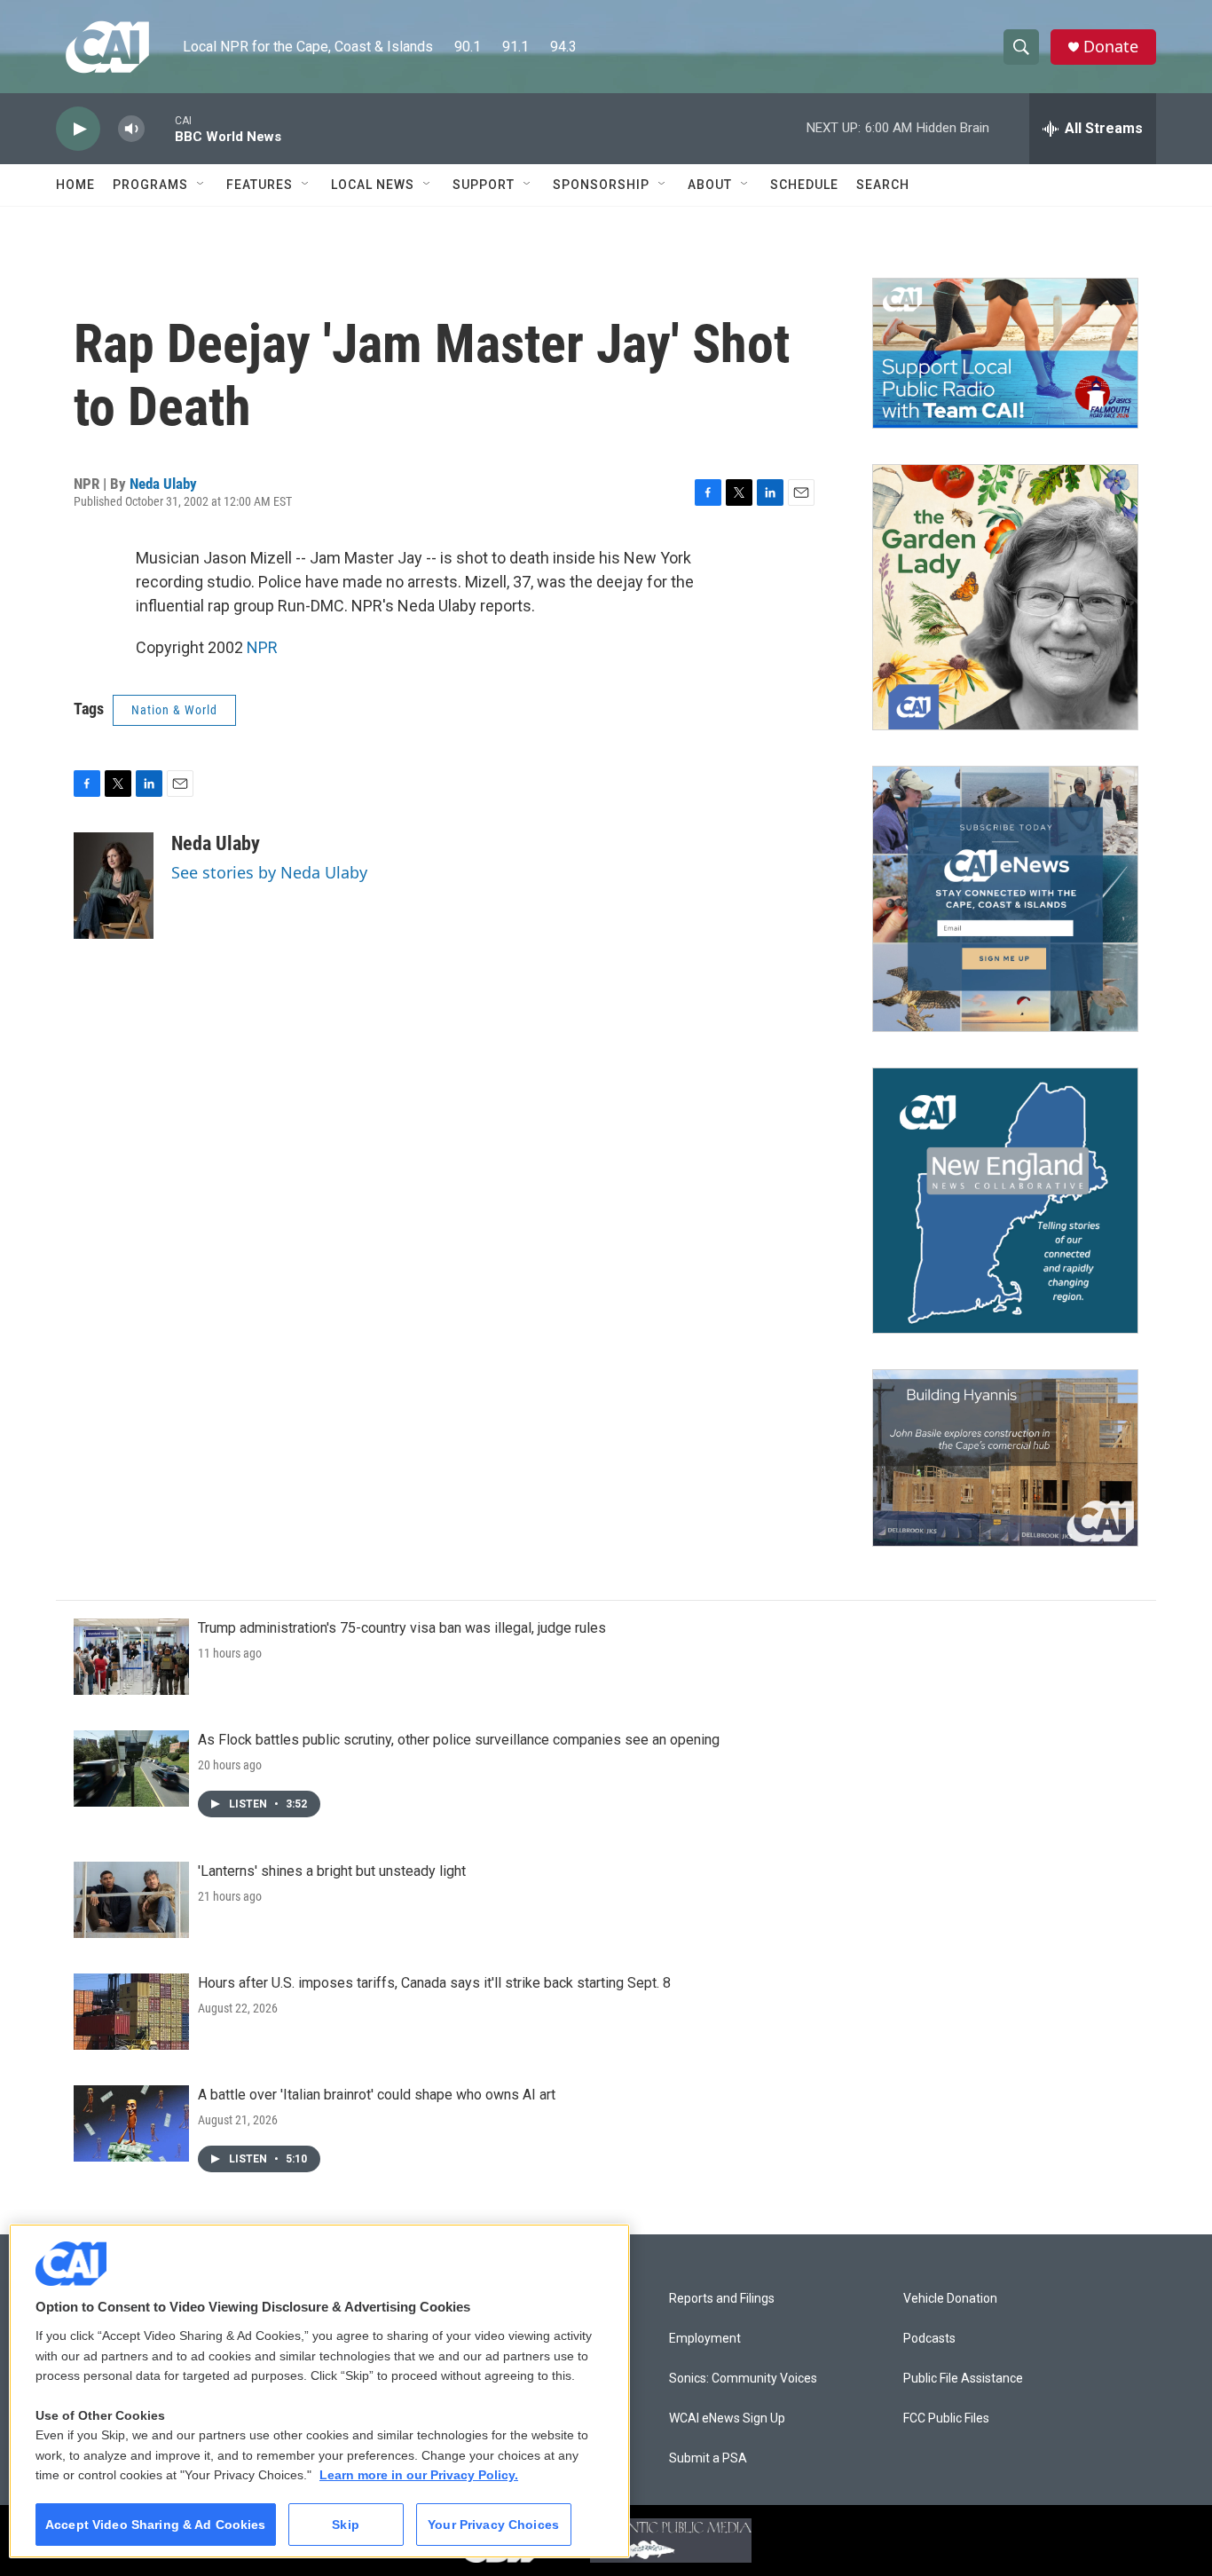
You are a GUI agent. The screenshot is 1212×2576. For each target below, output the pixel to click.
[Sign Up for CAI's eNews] (1005, 899)
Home (75, 185)
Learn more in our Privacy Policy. (419, 2475)
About (710, 185)
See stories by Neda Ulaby (269, 872)
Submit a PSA (708, 2458)
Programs (150, 185)
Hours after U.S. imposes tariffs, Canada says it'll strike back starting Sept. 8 (434, 1983)
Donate (1111, 47)
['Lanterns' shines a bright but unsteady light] (131, 1900)
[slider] (160, 128)
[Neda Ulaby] (114, 886)
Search (883, 185)
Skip (346, 2525)
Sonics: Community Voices (743, 2379)
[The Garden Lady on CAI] (1005, 597)
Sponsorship (601, 185)
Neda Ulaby (163, 484)
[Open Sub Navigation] (201, 185)
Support (484, 185)
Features (260, 185)
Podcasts (929, 2339)
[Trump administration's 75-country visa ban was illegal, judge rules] (131, 1657)
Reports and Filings (722, 2299)
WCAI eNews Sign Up (727, 2418)
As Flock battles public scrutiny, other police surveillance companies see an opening (459, 1740)
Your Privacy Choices (493, 2525)
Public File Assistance (963, 2379)
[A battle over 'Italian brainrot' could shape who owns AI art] (131, 2123)
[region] (319, 2391)
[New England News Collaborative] (1005, 1201)
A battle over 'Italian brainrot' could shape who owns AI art (377, 2095)
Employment (705, 2339)
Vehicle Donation (950, 2299)
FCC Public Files (946, 2418)
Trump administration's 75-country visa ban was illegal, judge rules (402, 1628)
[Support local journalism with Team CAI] (1005, 353)
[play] (78, 129)
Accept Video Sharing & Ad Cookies (156, 2525)
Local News (373, 185)
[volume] (131, 129)
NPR (262, 647)
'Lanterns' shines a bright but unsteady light (332, 1871)
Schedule (804, 185)
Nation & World (174, 710)
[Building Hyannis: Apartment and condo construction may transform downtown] (1005, 1458)
